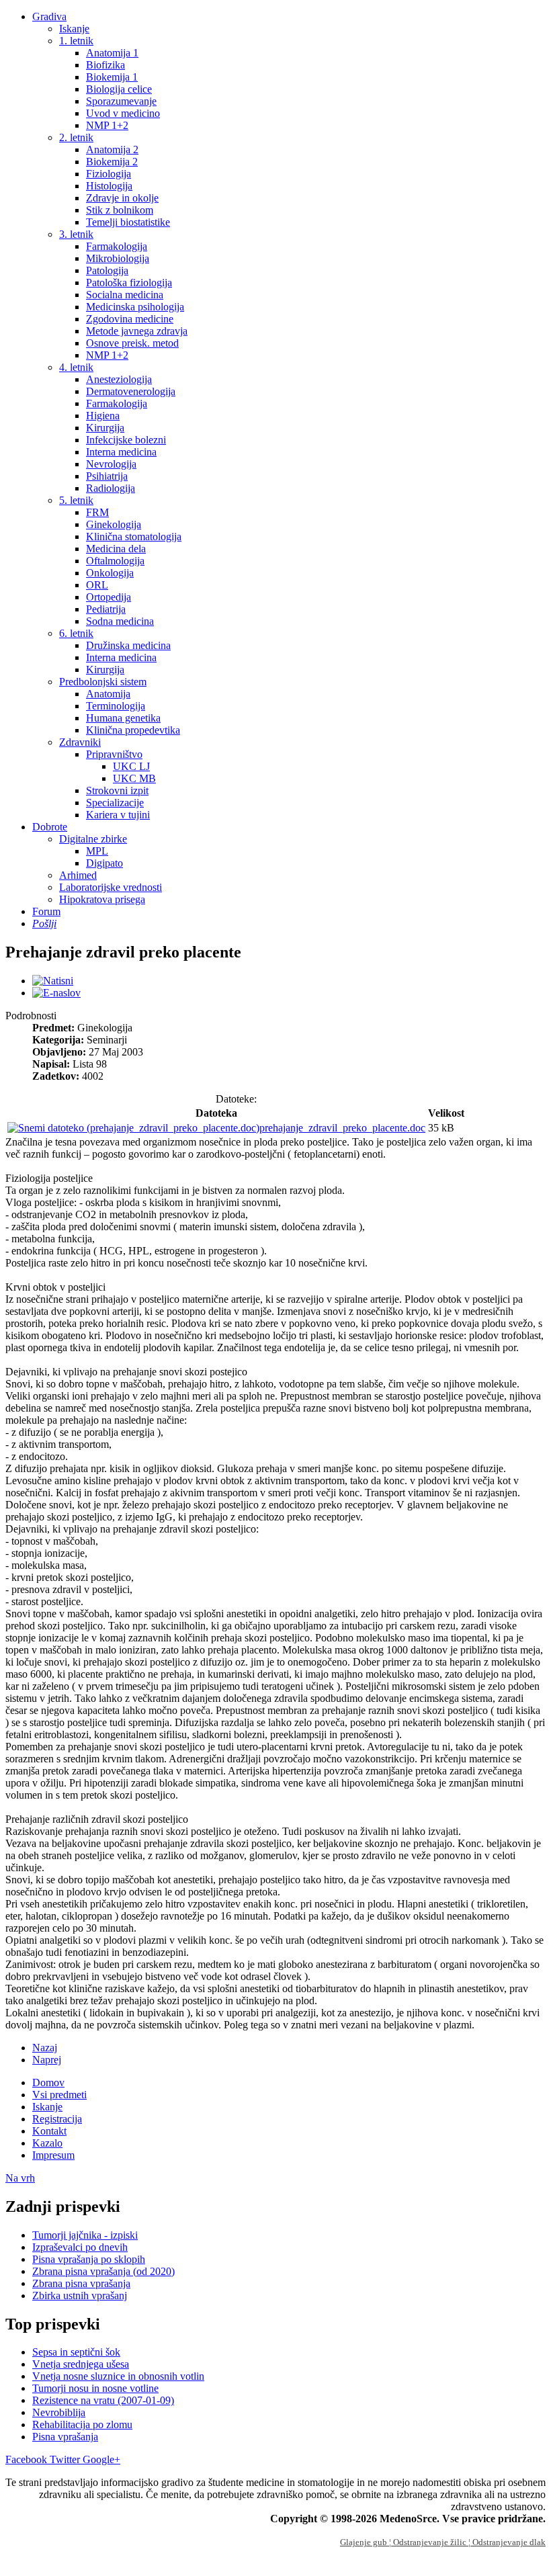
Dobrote (50, 827)
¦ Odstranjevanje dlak (507, 2542)
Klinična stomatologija (134, 536)
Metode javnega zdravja (137, 331)
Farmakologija (117, 246)
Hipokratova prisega (102, 899)
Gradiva (49, 16)
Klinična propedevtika (133, 730)
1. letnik (76, 41)
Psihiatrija (107, 476)
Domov (48, 2083)
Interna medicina (121, 452)
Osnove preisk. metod (132, 343)
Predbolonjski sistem (103, 682)
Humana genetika (123, 718)
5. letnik (76, 500)
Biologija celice (119, 89)
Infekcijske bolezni (126, 440)
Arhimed (78, 875)
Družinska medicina (128, 645)
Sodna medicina (120, 621)
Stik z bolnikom (120, 210)
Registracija (57, 2119)
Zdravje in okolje (122, 198)
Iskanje (74, 29)
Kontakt (49, 2131)
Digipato (104, 863)
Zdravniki (80, 742)
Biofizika (105, 65)
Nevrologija (111, 464)
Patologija (107, 270)
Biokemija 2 (112, 162)
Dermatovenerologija (131, 391)
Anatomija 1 (112, 53)
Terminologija (116, 706)
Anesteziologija (119, 379)
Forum (46, 911)
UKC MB (134, 778)
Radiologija (111, 488)
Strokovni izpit (117, 790)
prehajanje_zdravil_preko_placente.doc (342, 1128)
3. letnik (76, 234)
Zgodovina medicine (130, 319)
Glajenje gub (365, 2542)
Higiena (103, 416)
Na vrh (20, 2178)
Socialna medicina (125, 295)
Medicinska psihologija (135, 307)
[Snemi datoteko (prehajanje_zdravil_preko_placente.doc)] (133, 1128)
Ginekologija (114, 524)
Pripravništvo (114, 754)
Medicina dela (116, 549)
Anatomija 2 (112, 149)
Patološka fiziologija (129, 283)
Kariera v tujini (118, 815)
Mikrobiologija (118, 258)
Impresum (53, 2155)
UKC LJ (131, 766)
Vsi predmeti (59, 2095)
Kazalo (47, 2143)
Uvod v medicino (123, 113)
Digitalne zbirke (93, 839)
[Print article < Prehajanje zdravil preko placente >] (53, 981)
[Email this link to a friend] (56, 993)
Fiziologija (109, 174)
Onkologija (110, 573)
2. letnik (76, 137)
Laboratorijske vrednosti (111, 887)
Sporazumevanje (121, 101)
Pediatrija (106, 609)
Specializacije (115, 803)
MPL (97, 851)
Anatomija (108, 694)
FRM (97, 512)
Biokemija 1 (112, 77)
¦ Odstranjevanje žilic (429, 2542)
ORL (97, 585)
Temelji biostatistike (128, 222)
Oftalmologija (115, 561)
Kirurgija (105, 428)
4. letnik (76, 367)
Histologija (109, 186)
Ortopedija (109, 597)
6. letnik (76, 633)
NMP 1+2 (107, 125)
